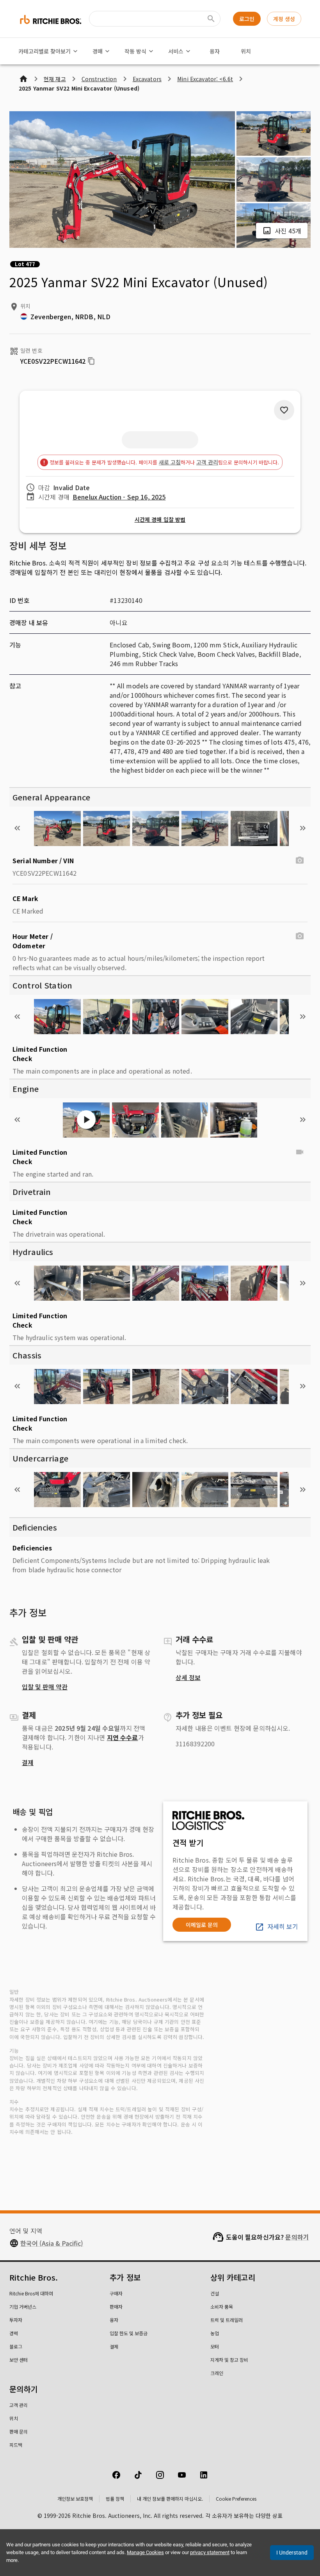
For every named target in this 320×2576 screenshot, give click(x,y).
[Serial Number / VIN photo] (300, 860)
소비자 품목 (222, 2307)
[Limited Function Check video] (300, 1152)
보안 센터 (19, 2360)
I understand (292, 2553)
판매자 (116, 2307)
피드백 (16, 2445)
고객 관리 (207, 462)
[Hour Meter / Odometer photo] (300, 936)
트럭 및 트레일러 (227, 2320)
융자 (215, 51)
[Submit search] (211, 19)
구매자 (116, 2293)
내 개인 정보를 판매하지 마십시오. (170, 2499)
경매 (98, 51)
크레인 (217, 2373)
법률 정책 (115, 2499)
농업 (215, 2333)
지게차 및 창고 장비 (229, 2360)
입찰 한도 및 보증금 (129, 2333)
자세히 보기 (283, 1926)
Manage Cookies (145, 2552)
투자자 (16, 2320)
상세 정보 (188, 1677)
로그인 (247, 19)
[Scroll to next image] (303, 828)
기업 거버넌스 (23, 2307)
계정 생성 (284, 19)
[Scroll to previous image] (17, 828)
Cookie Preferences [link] (236, 2499)
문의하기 (297, 2237)
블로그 (16, 2346)
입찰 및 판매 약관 (45, 1687)
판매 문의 (19, 2431)
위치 (246, 51)
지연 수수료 (123, 1737)
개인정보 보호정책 (75, 2499)
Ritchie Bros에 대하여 (31, 2293)
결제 (28, 1762)
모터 (215, 2346)
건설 (215, 2293)
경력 (14, 2333)
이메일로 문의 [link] (202, 1925)
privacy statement (210, 2552)
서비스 (176, 51)
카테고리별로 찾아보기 (44, 51)
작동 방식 (135, 51)
